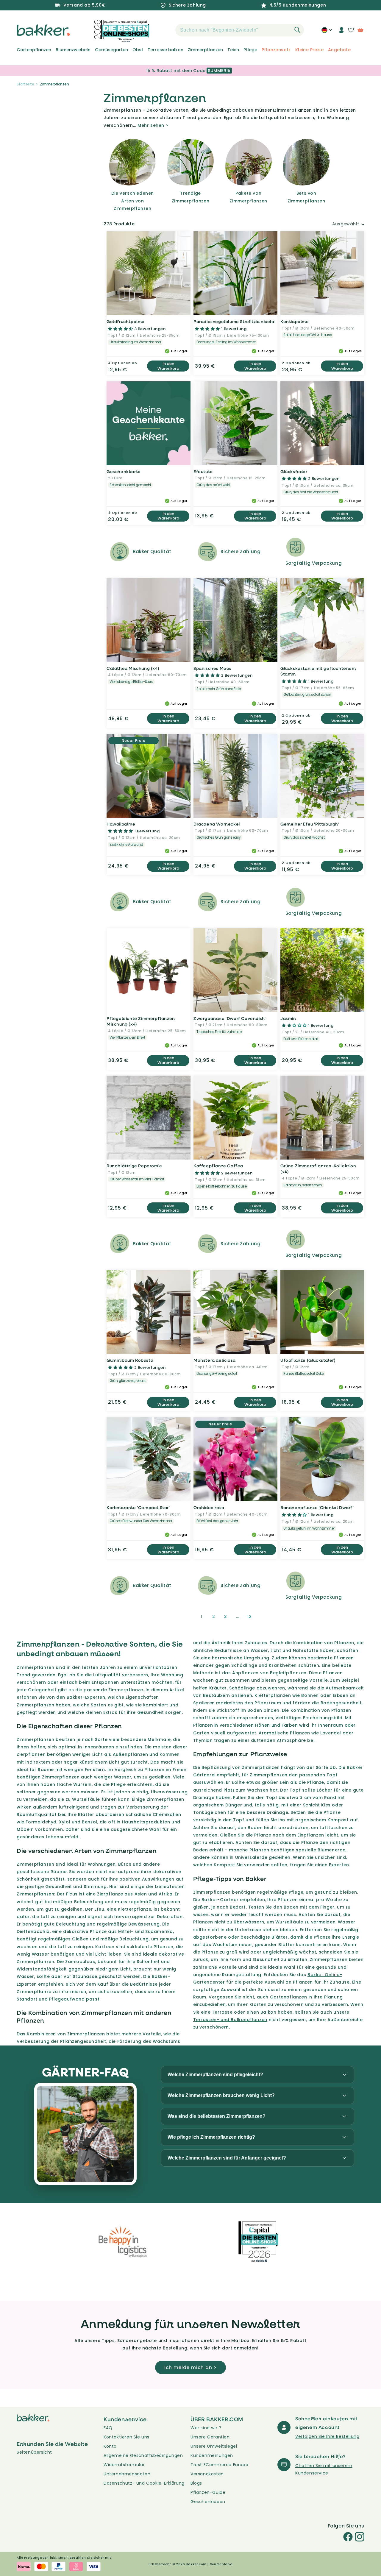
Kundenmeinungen (212, 2455)
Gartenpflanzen (34, 50)
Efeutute (203, 471)
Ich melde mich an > (190, 2367)
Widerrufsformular (124, 2465)
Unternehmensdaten (127, 2474)
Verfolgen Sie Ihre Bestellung (327, 2436)
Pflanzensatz (276, 50)
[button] (165, 30)
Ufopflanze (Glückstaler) (308, 1360)
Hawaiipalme (121, 824)
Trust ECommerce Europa (219, 2465)
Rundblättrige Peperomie (134, 1166)
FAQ (108, 2428)
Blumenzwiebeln (73, 50)
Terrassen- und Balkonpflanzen (230, 2020)
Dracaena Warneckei (217, 824)
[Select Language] (327, 32)
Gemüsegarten (111, 50)
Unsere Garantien (210, 2437)
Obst (138, 50)
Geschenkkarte (124, 471)
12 (249, 1617)
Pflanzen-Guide (208, 2492)
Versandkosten (207, 2474)
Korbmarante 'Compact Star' (138, 1507)
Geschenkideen (208, 2502)
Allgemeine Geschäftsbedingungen (143, 2455)
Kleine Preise (309, 50)
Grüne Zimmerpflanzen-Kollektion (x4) (318, 1169)
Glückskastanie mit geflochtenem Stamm (318, 671)
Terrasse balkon (165, 50)
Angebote (339, 50)
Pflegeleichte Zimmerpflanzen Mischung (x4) (141, 1021)
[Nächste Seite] (264, 1617)
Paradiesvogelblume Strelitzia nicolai (234, 321)
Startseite (25, 84)
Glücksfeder (294, 471)
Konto (110, 2446)
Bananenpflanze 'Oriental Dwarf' (317, 1507)
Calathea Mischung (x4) (133, 668)
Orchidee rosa (209, 1507)
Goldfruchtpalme (126, 321)
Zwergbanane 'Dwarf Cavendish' (229, 1018)
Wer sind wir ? (206, 2428)
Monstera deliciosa (215, 1360)
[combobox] (240, 30)
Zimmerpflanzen (205, 50)
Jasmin (288, 1018)
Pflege (250, 50)
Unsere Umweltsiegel (214, 2446)
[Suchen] (297, 30)
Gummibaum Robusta (130, 1360)
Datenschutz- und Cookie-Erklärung (144, 2483)
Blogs (196, 2483)
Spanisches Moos (213, 668)
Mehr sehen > (153, 125)
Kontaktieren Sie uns (127, 2437)
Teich (233, 50)
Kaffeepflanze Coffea (218, 1166)
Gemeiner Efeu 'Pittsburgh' (310, 824)
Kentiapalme (295, 321)
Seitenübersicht (34, 2452)
